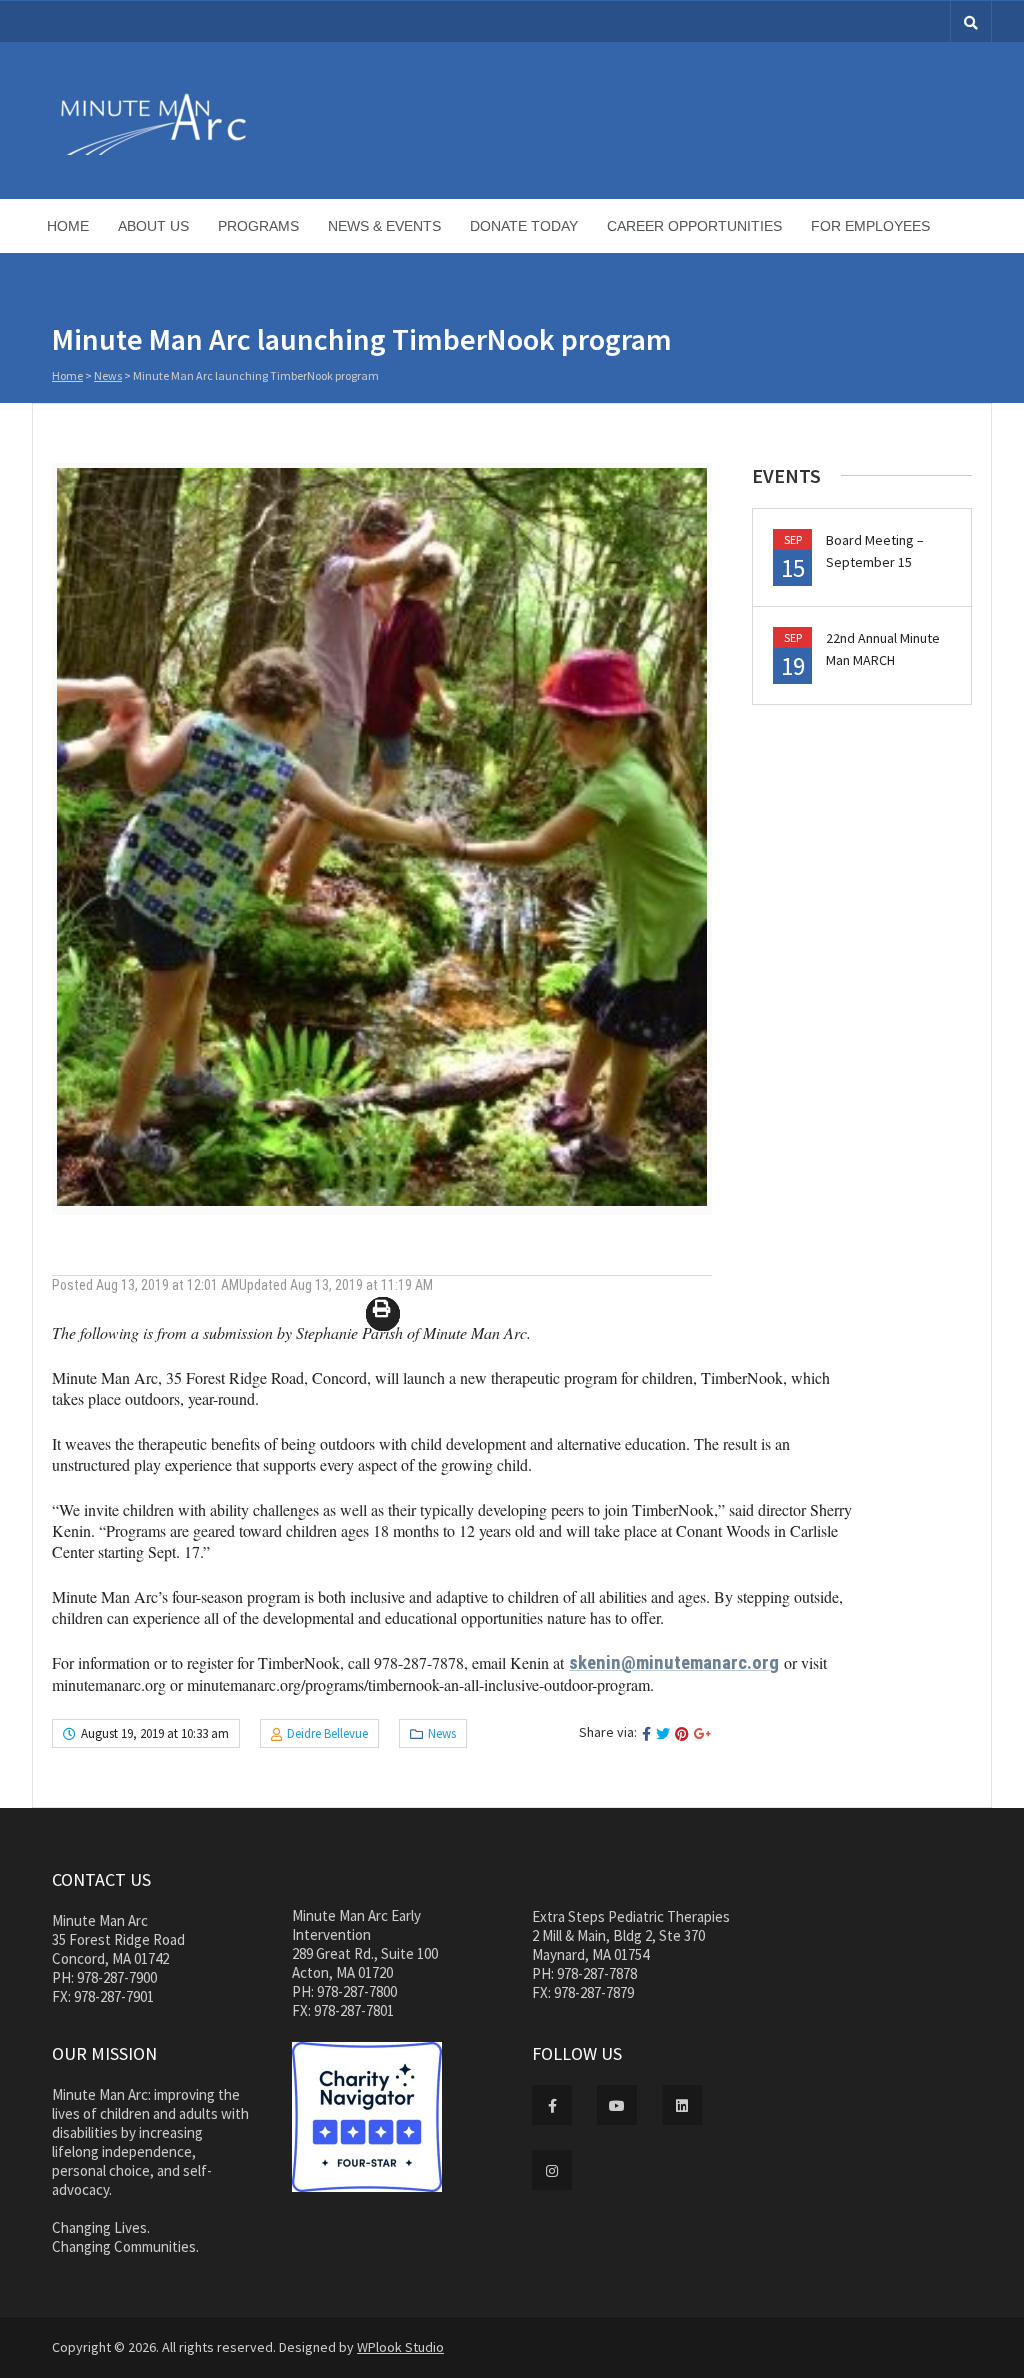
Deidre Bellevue (327, 1733)
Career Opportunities (694, 226)
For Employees (870, 226)
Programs (258, 226)
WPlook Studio (400, 2347)
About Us (153, 226)
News (108, 375)
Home (68, 226)
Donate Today (524, 226)
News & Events (384, 226)
